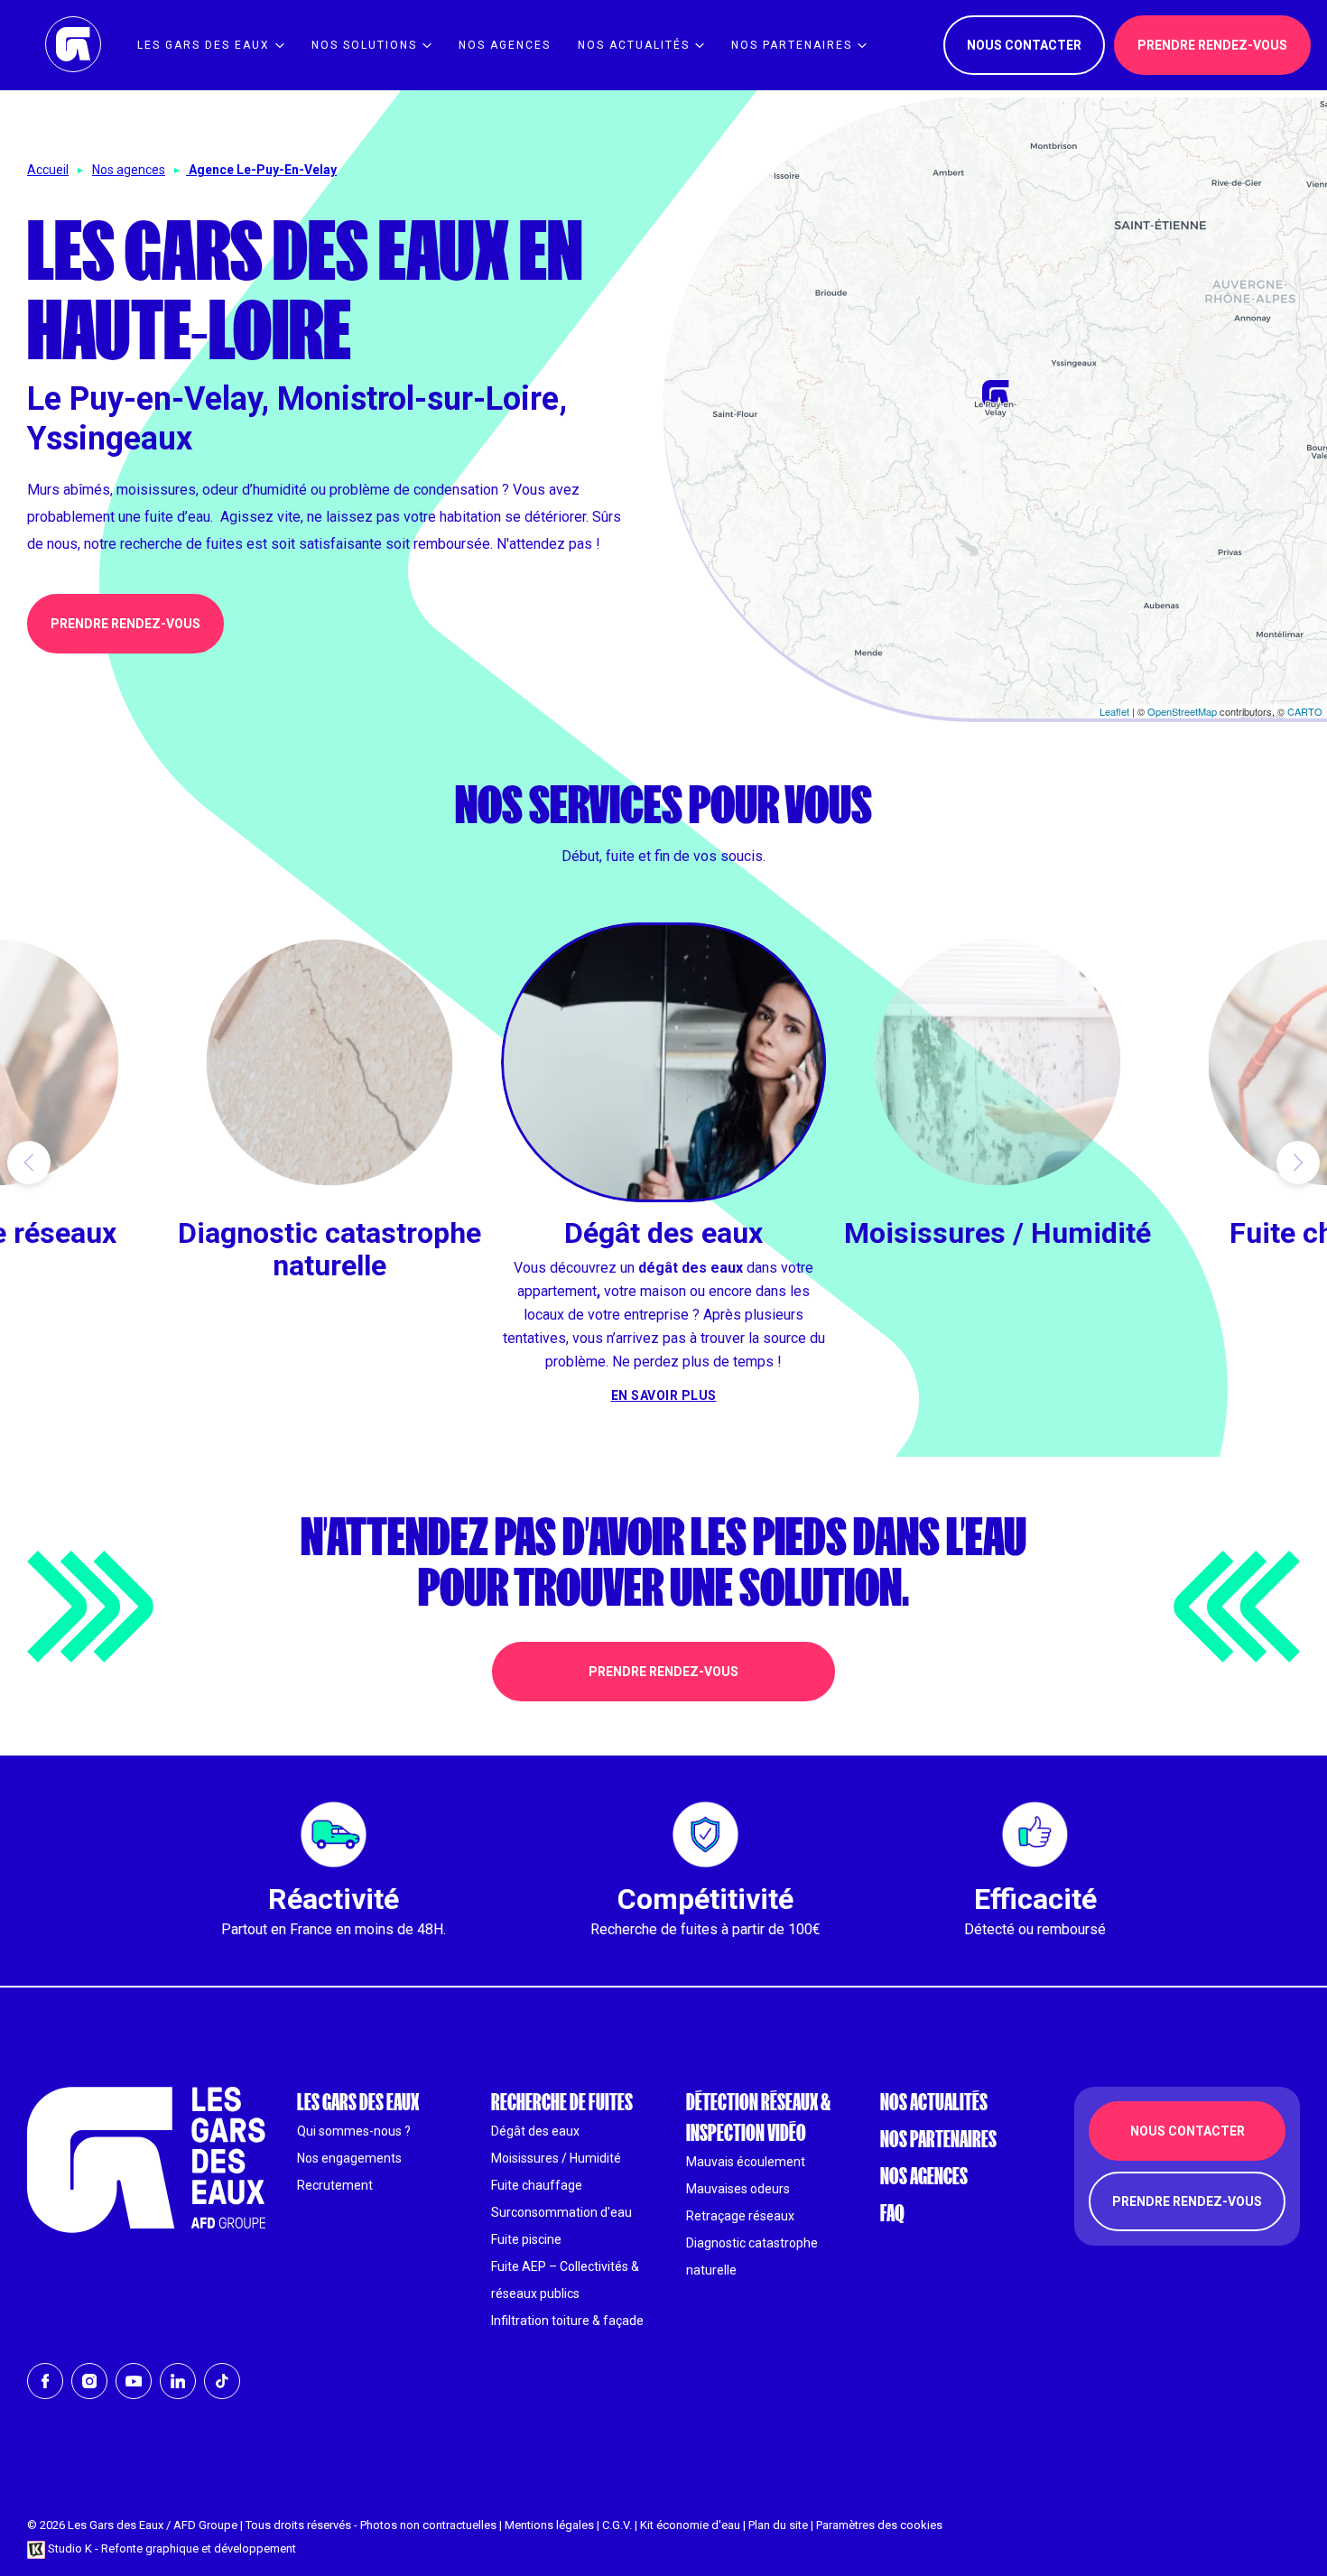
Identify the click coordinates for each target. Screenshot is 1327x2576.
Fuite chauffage (537, 2185)
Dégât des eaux (535, 2131)
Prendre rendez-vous (125, 624)
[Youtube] (134, 2381)
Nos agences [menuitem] (505, 45)
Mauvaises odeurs (738, 2189)
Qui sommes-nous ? (354, 2131)
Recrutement (335, 2185)
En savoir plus (330, 1311)
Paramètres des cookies (879, 2525)
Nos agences (129, 170)
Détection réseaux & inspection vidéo (758, 2117)
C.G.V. (617, 2525)
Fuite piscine (526, 2239)
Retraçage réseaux (740, 2216)
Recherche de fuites (562, 2102)
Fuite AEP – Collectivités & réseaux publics (565, 2280)
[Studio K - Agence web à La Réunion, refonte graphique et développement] (36, 2548)
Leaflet (1114, 711)
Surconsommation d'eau (561, 2212)
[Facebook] (45, 2381)
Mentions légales (549, 2525)
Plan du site (778, 2525)
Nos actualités (934, 2102)
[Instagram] (89, 2381)
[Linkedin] (178, 2381)
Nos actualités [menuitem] (634, 45)
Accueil (48, 170)
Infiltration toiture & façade (567, 2321)
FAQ (892, 2213)
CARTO (1305, 711)
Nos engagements (349, 2158)
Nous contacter (1024, 45)
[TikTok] (222, 2381)
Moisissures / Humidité (556, 2158)
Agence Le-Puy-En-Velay (263, 170)
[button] (29, 1163)
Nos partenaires (938, 2139)
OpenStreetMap (1182, 711)
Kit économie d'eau (690, 2525)
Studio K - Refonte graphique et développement (172, 2548)
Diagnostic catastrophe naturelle (752, 2256)
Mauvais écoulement (746, 2162)
